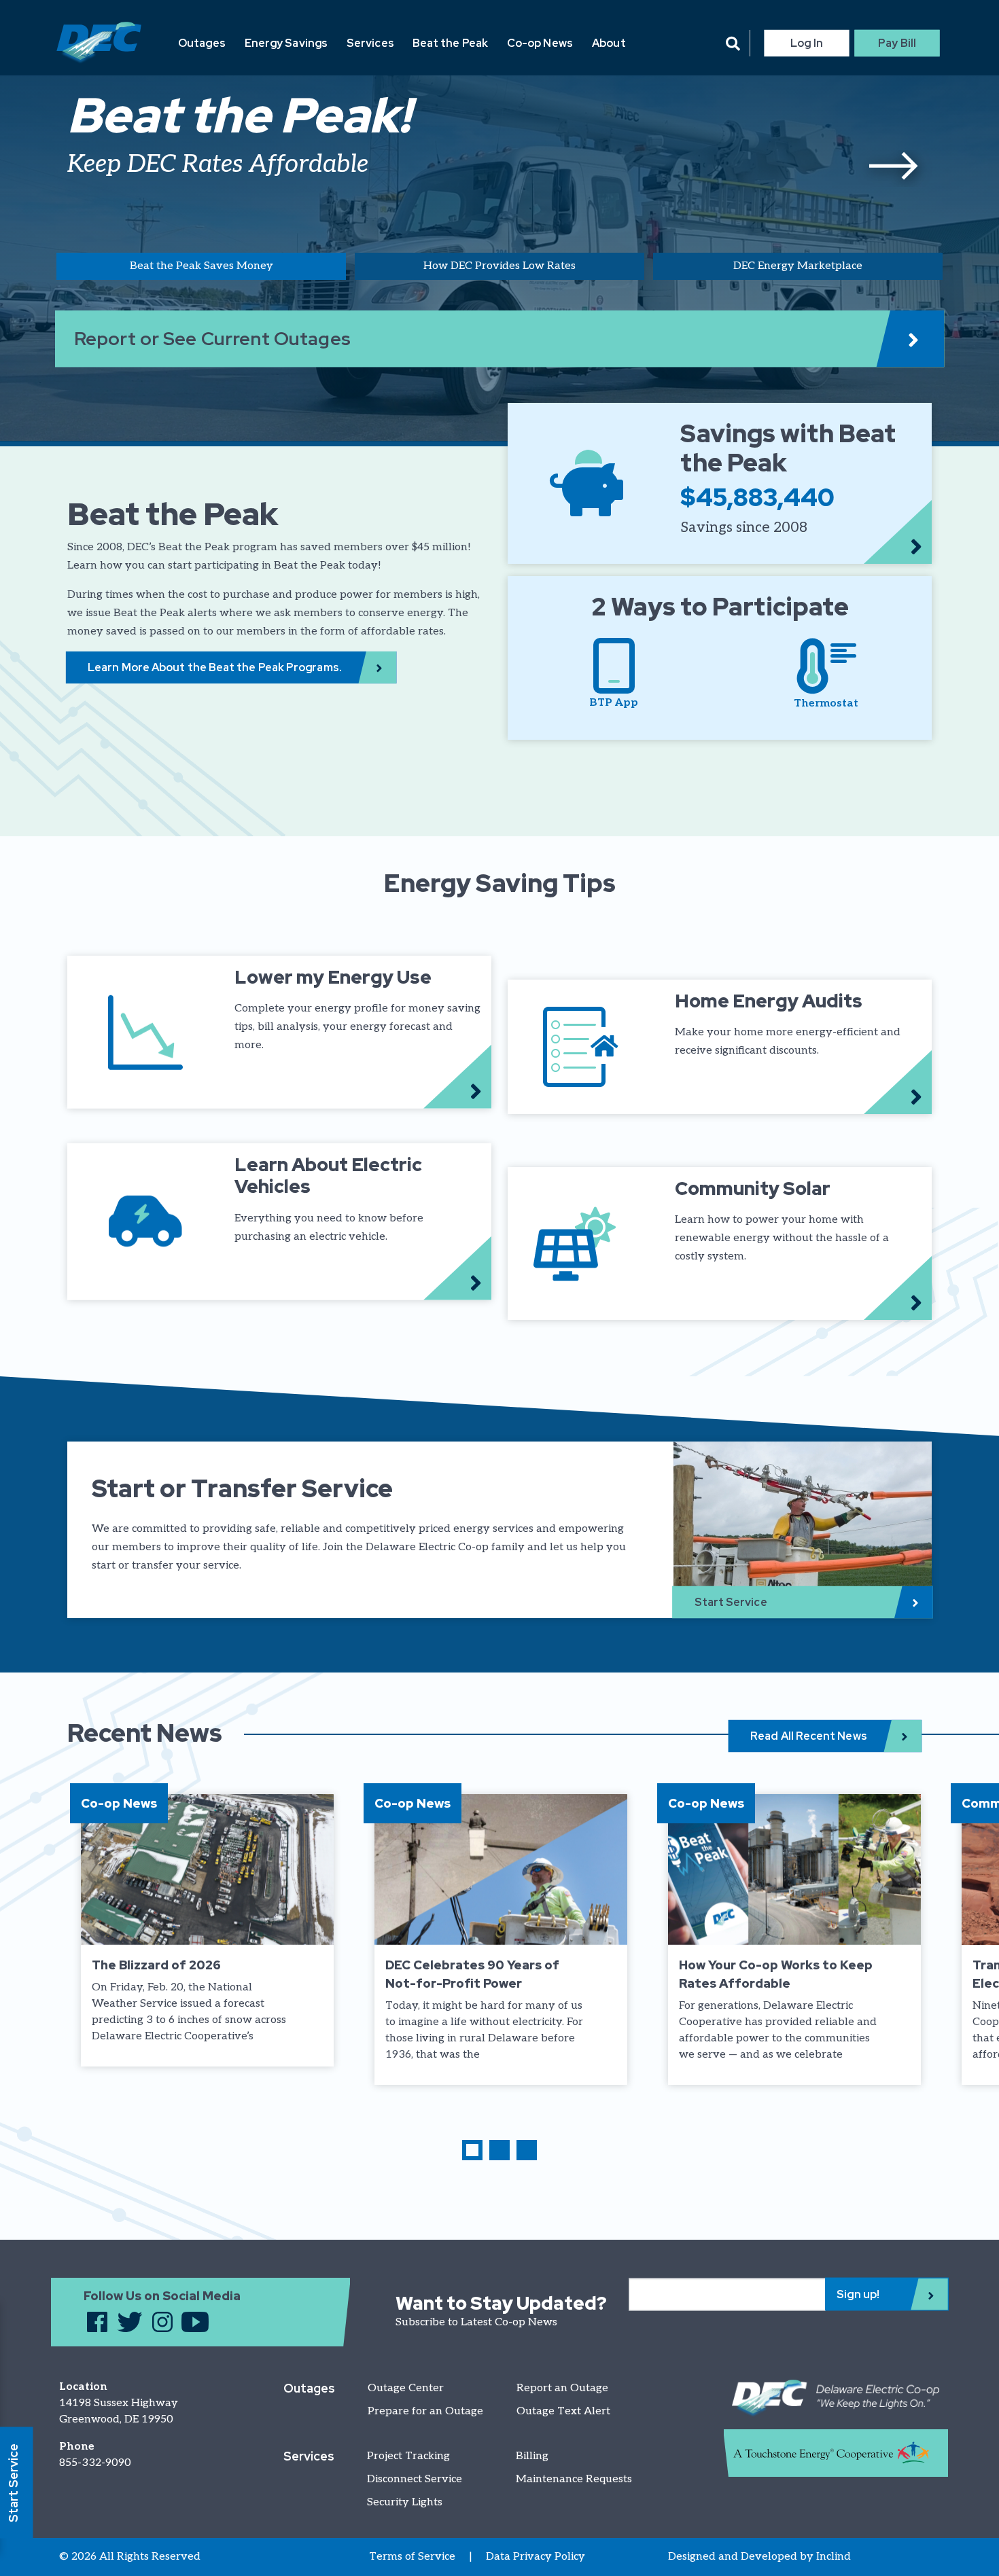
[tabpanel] (500, 147)
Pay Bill (897, 43)
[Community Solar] (720, 1244)
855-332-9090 (95, 2463)
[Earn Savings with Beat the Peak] (720, 483)
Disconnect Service (415, 2479)
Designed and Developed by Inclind (759, 2557)
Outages (202, 43)
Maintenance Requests (574, 2479)
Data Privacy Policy (536, 2557)
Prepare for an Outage (425, 2411)
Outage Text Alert (563, 2411)
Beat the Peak (450, 43)
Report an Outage (562, 2388)
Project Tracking (408, 2456)
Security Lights (405, 2502)
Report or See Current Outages (212, 339)
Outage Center (406, 2388)
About (609, 43)
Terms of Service (412, 2557)
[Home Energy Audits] (720, 1047)
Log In (806, 43)
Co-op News (540, 43)
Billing (532, 2456)
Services (370, 43)
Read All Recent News (809, 1736)
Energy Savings (286, 43)
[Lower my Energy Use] (279, 1032)
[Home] (99, 43)
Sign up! (858, 2294)
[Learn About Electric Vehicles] (279, 1222)
